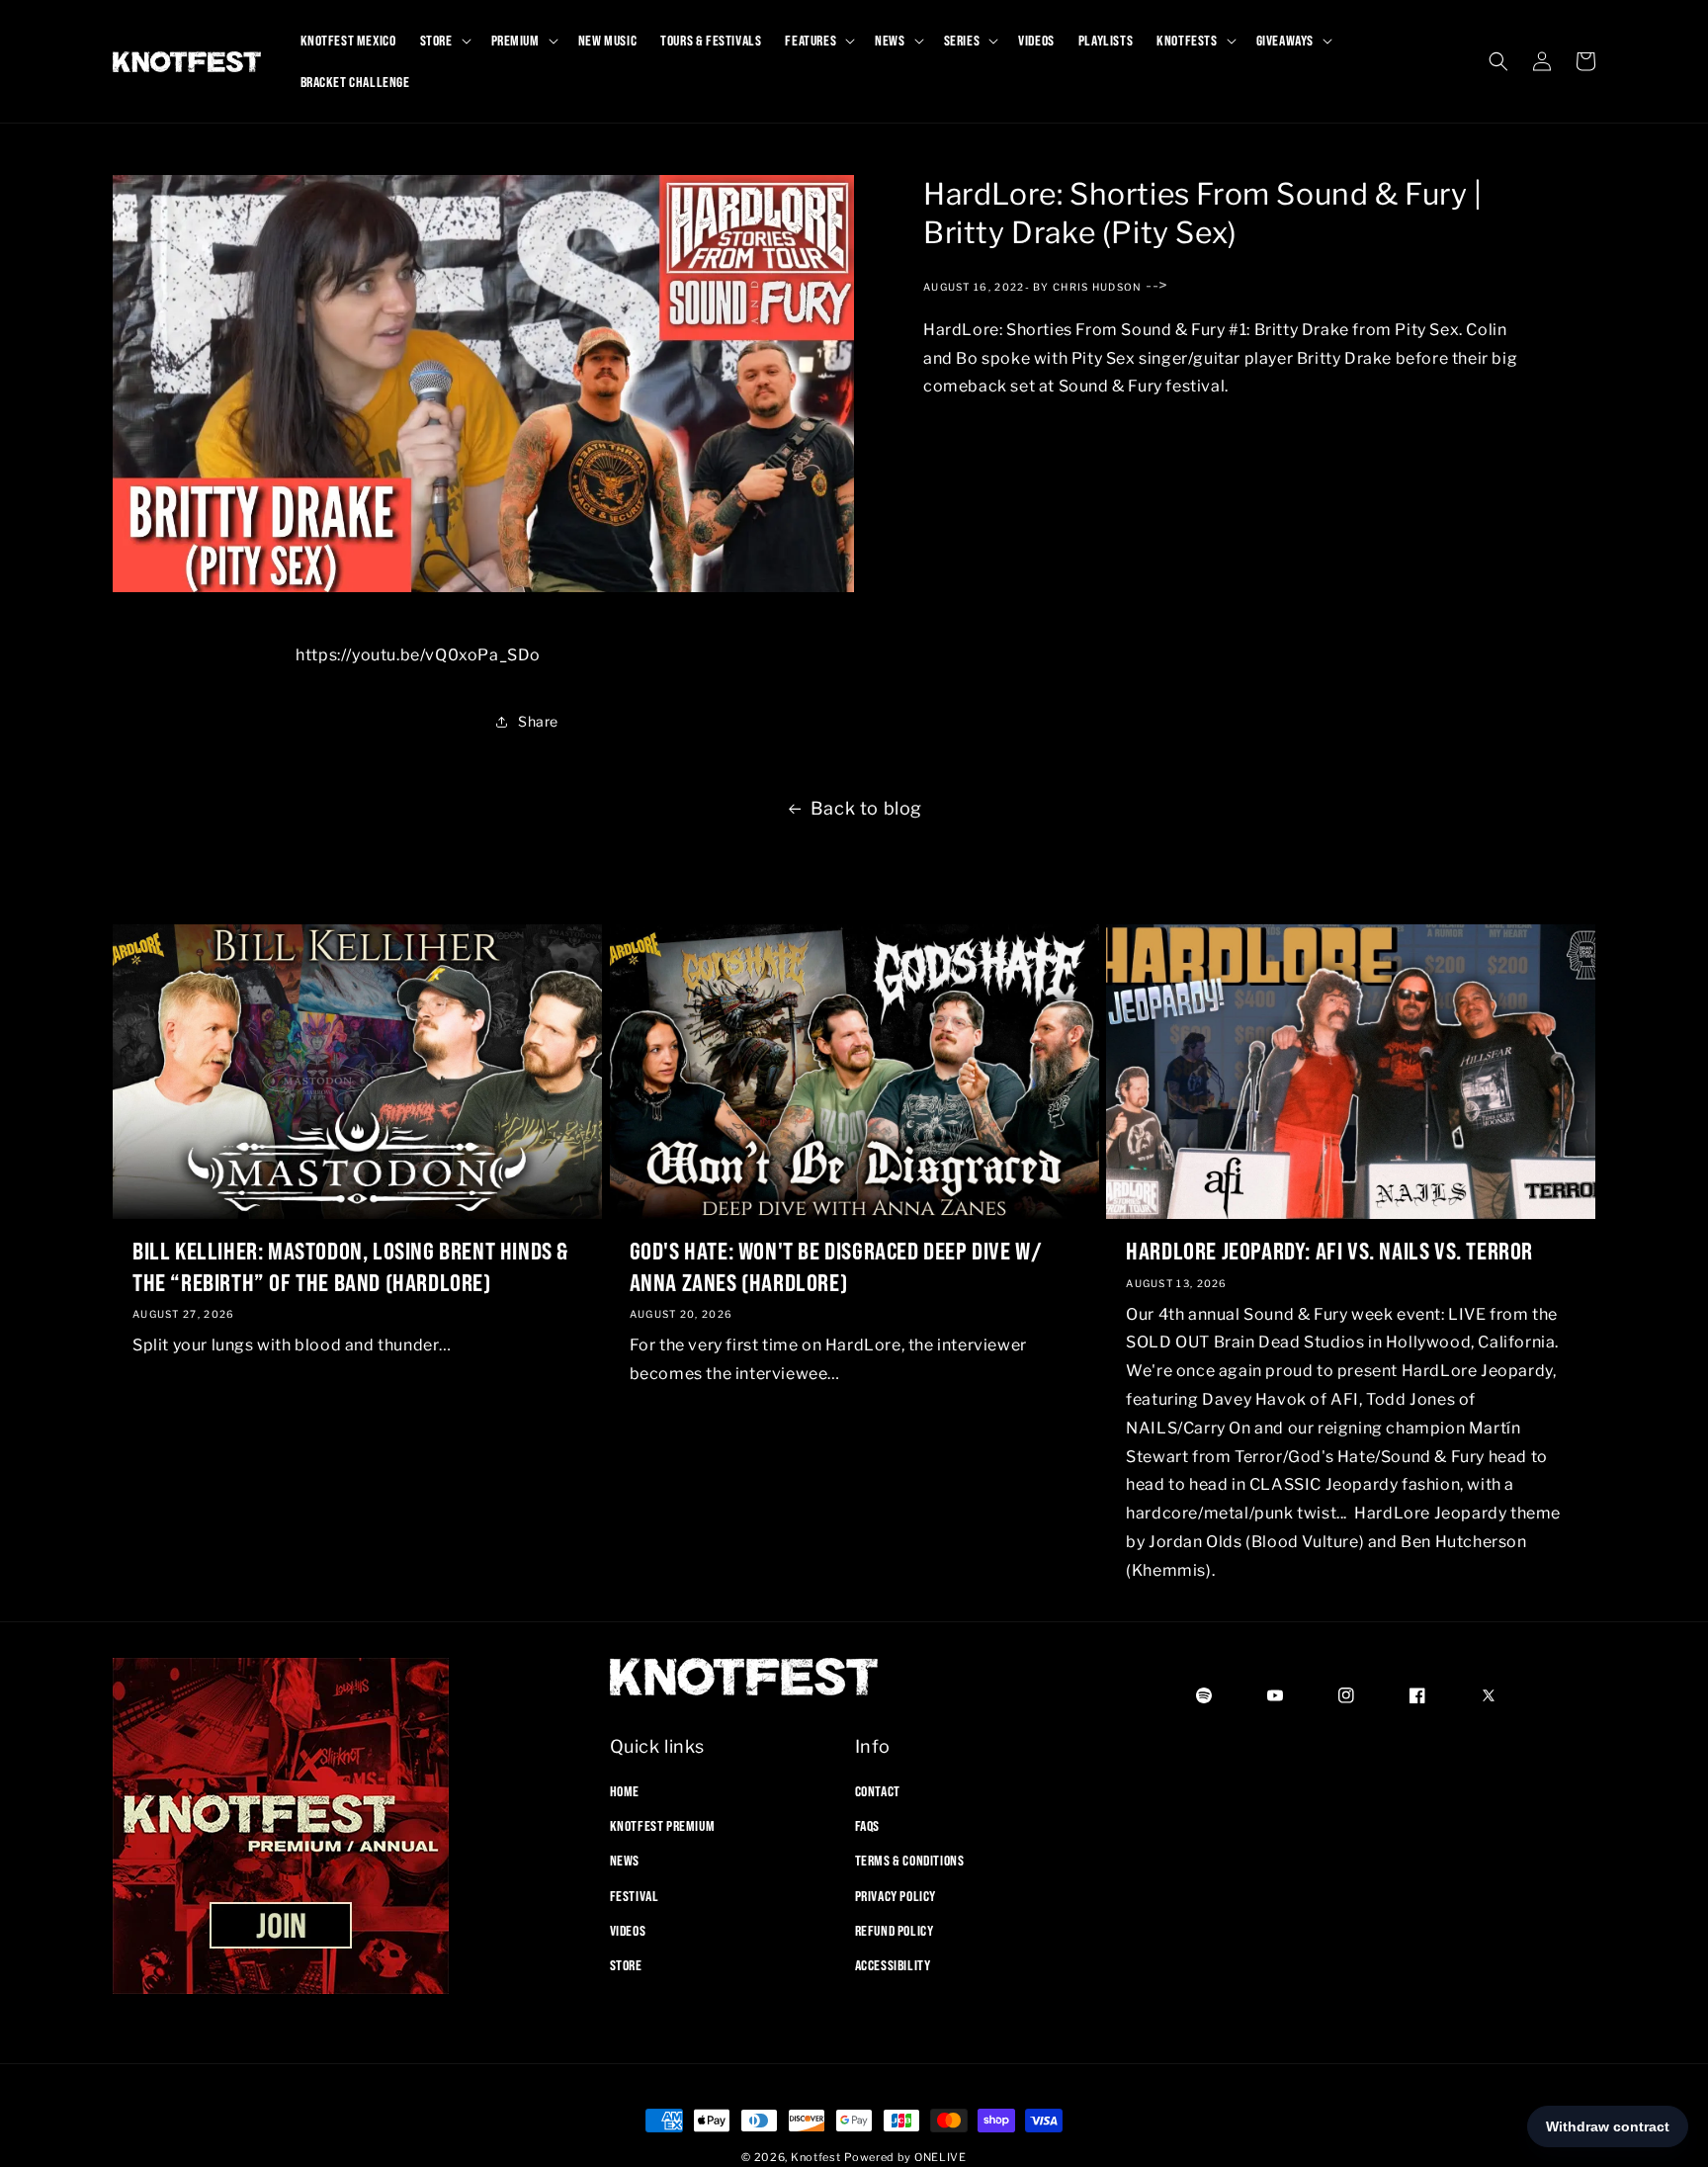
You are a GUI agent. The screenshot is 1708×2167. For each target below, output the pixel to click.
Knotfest (816, 2157)
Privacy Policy (896, 1896)
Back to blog (866, 808)
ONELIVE (940, 2157)
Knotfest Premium (663, 1826)
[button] (444, 41)
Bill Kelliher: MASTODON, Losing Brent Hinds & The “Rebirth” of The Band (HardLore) (350, 1265)
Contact (878, 1791)
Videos (628, 1931)
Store (626, 1965)
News (625, 1861)
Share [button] (538, 722)
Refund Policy (895, 1931)
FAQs (867, 1826)
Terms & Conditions (910, 1861)
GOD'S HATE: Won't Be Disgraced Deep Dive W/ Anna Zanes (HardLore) (836, 1265)
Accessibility (893, 1965)
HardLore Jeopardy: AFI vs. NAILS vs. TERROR (1329, 1250)
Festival (635, 1896)
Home (625, 1791)
